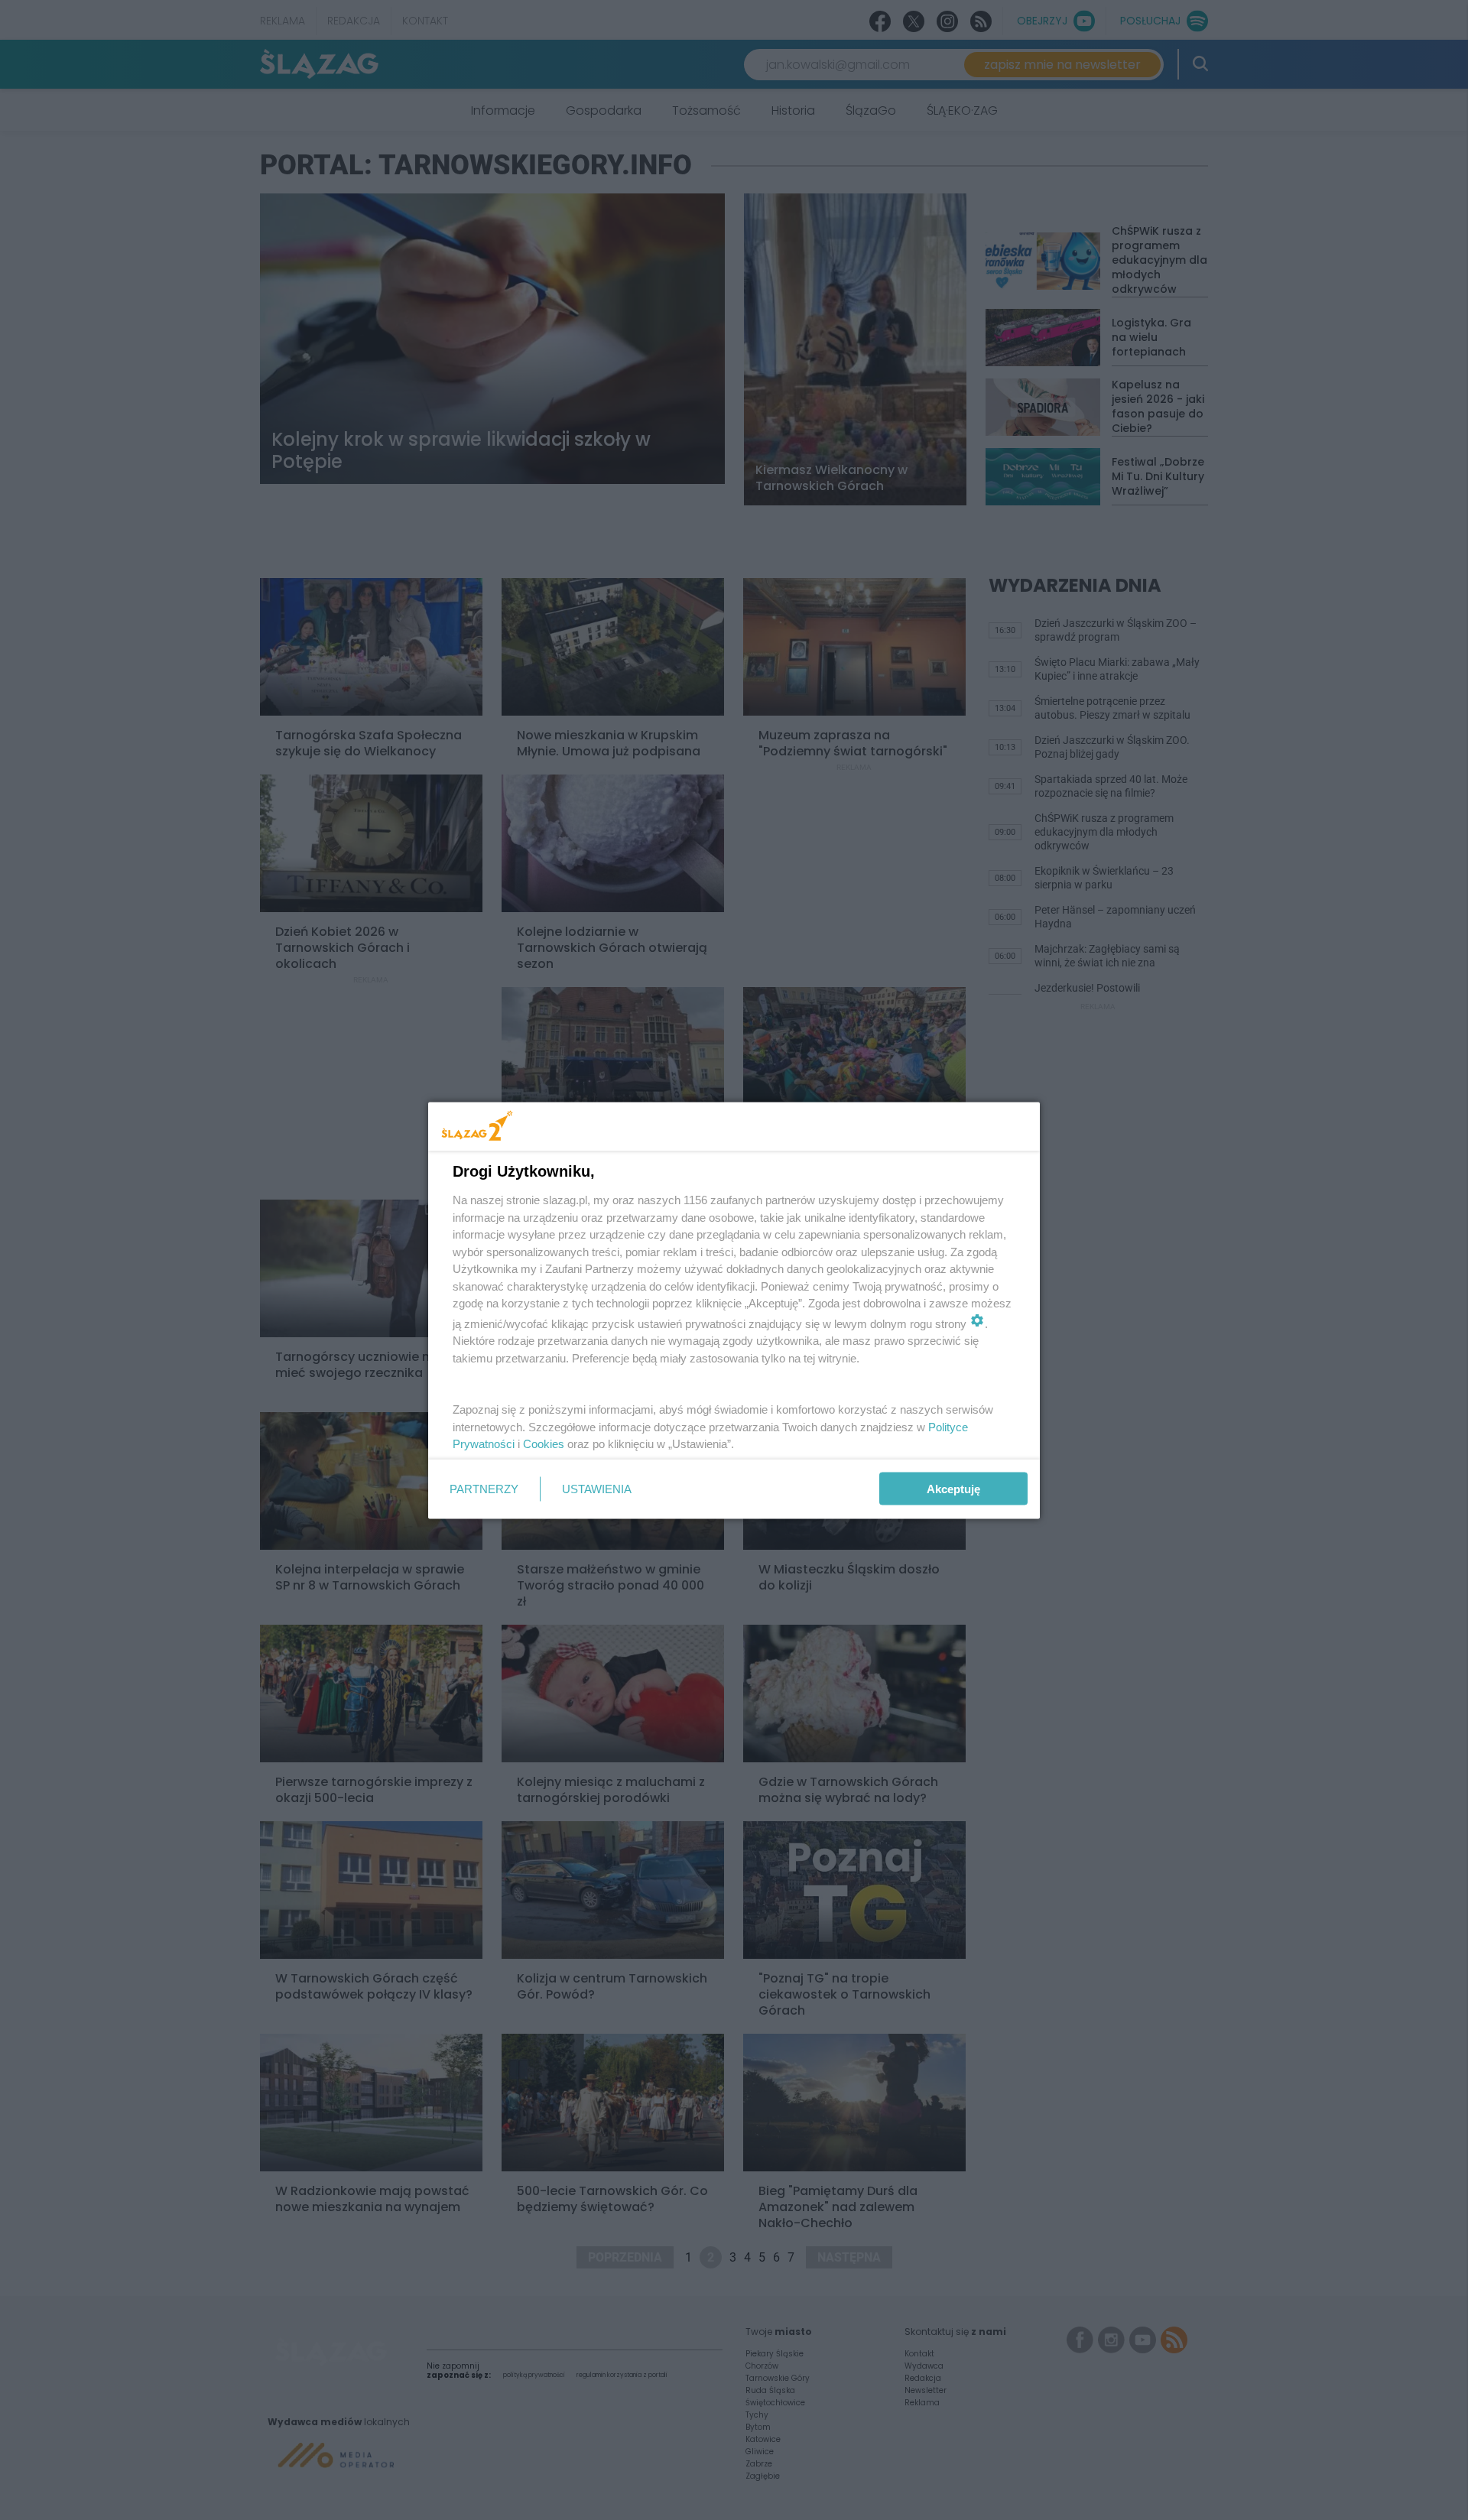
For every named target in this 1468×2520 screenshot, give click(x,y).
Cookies (544, 1444)
